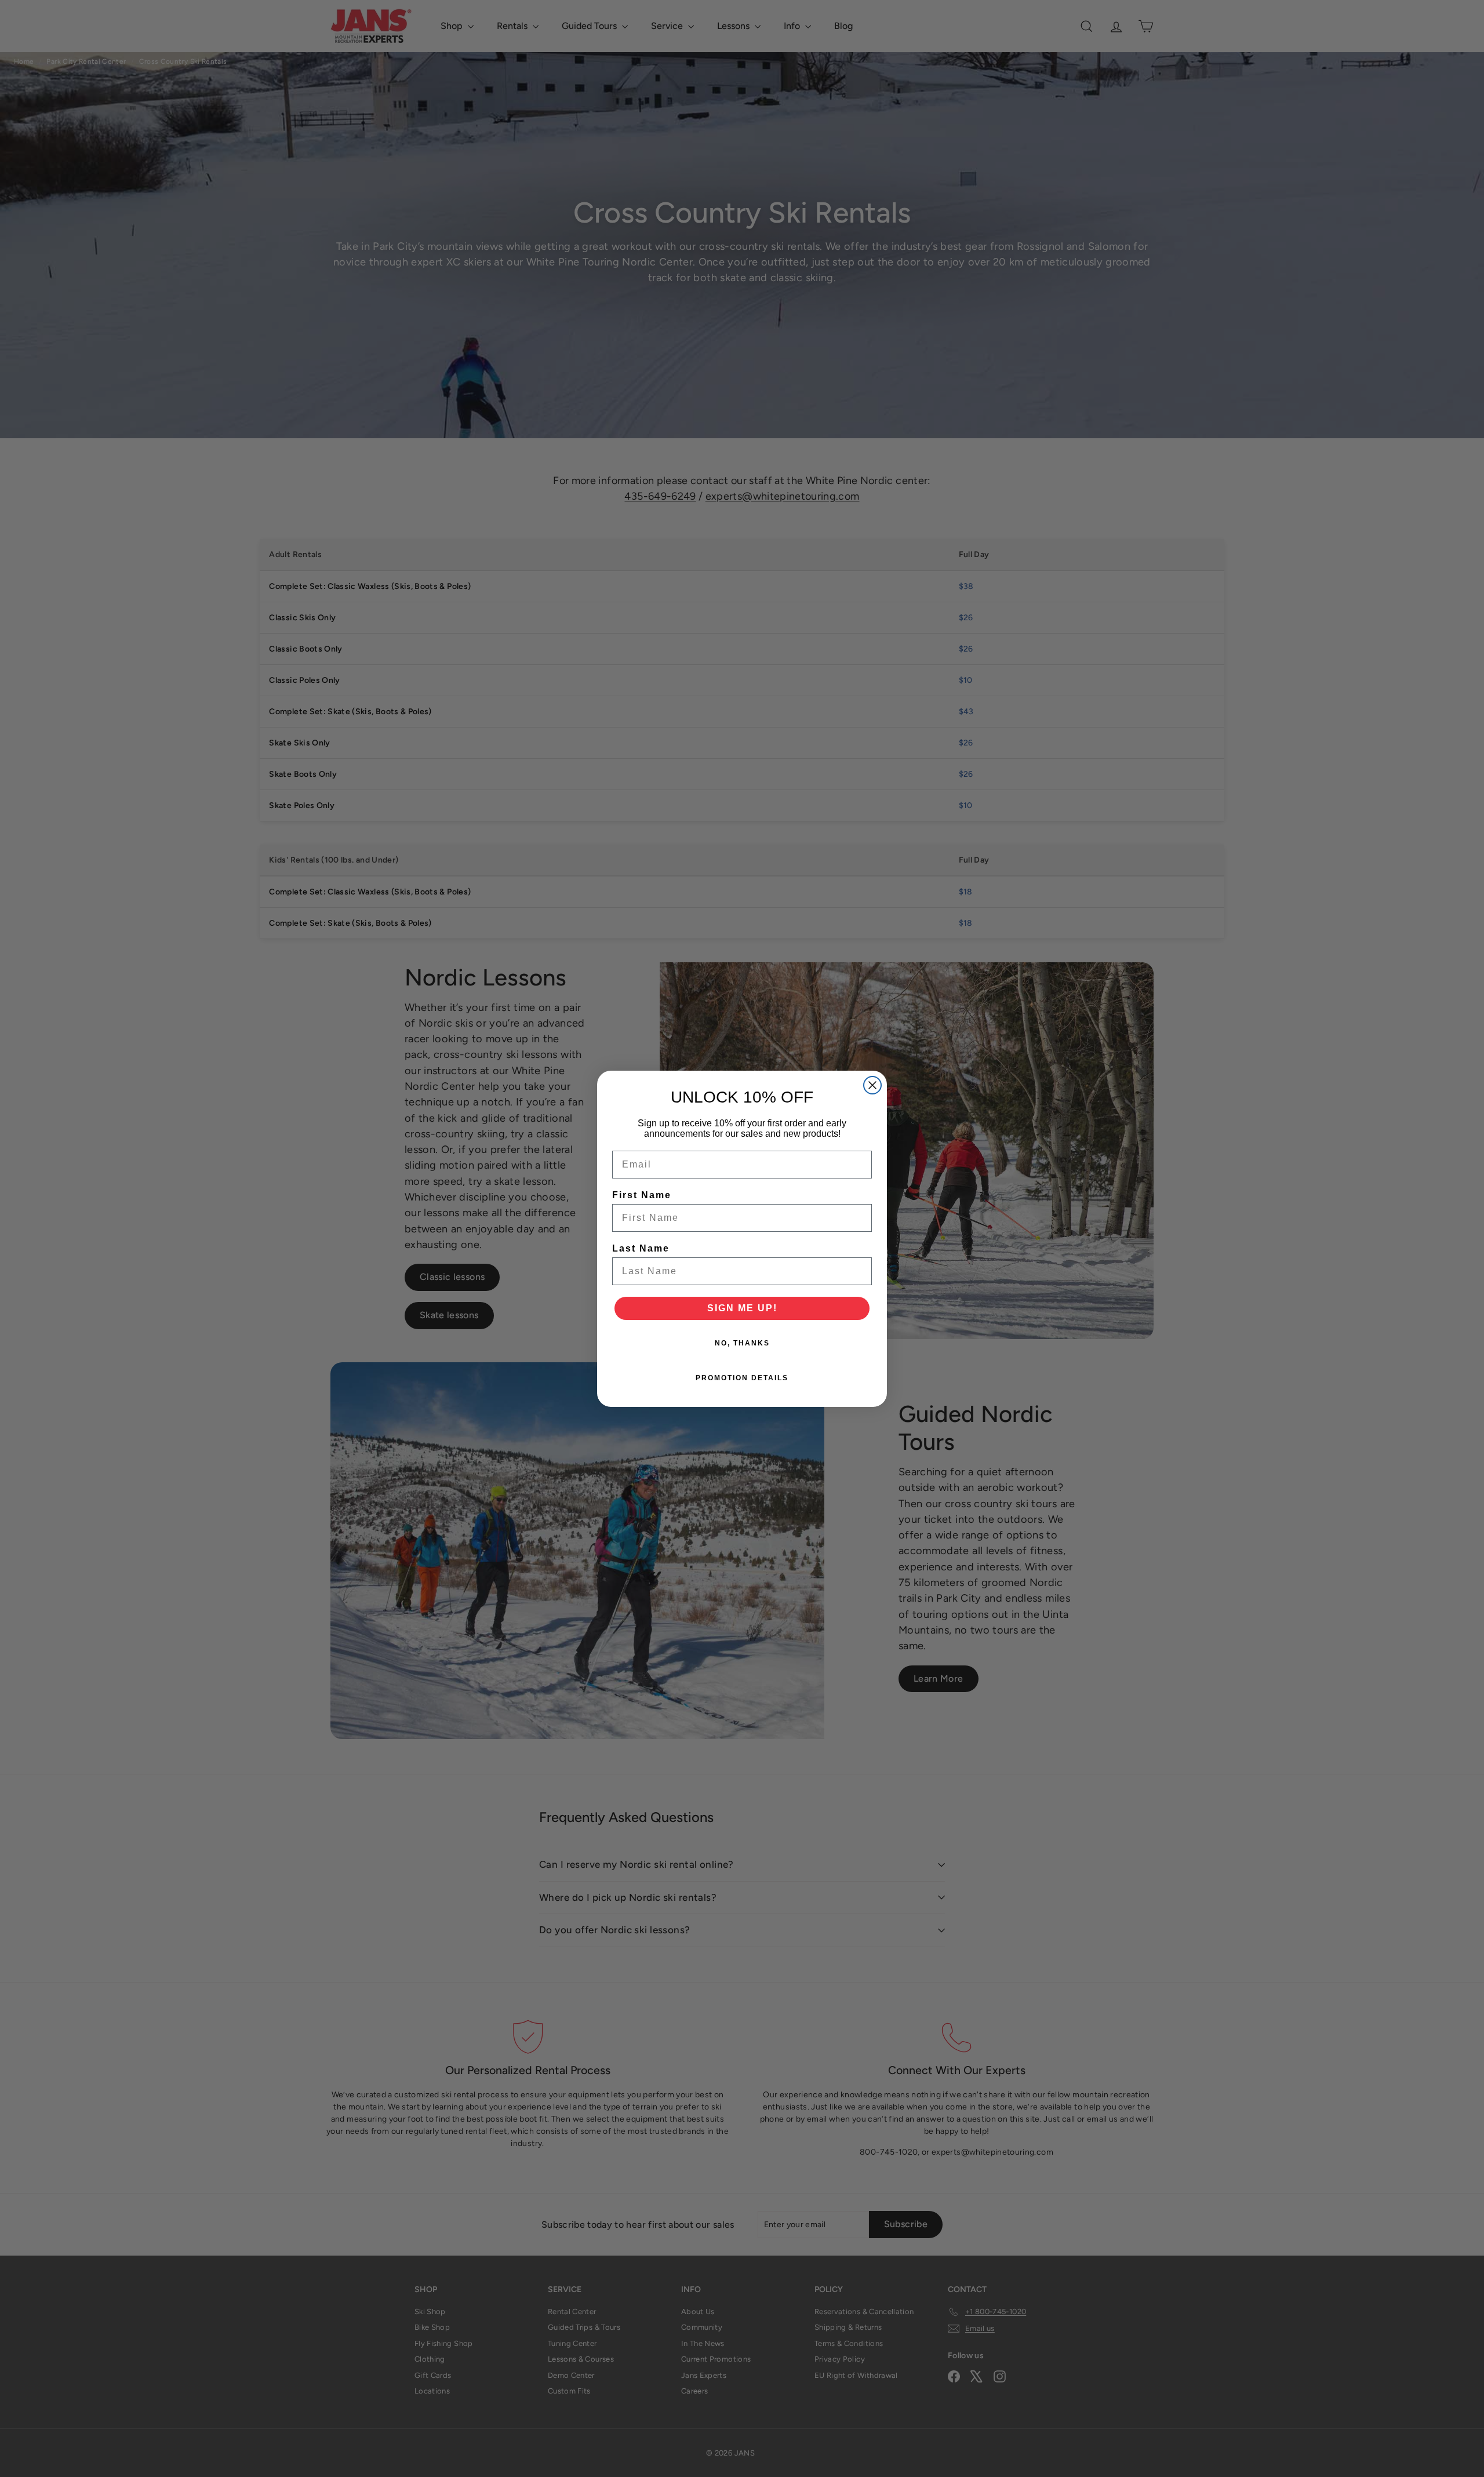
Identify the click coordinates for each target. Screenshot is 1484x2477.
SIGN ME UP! (742, 1308)
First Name (642, 1195)
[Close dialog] (872, 1085)
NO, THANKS (742, 1343)
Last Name (641, 1248)
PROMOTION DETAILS (742, 1378)
